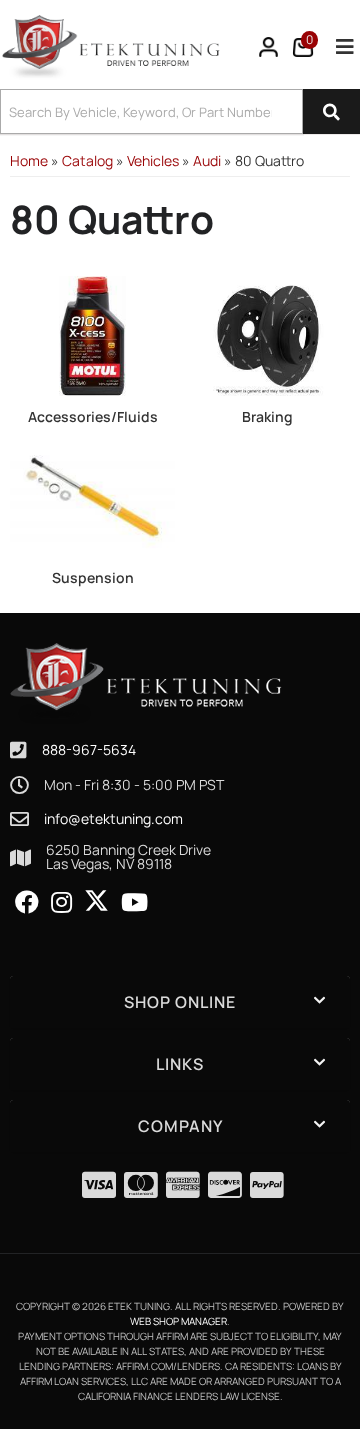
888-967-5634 (89, 749)
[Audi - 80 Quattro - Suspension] (92, 495)
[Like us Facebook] (27, 903)
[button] (180, 111)
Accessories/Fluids (93, 416)
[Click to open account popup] (269, 47)
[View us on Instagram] (61, 903)
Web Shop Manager (178, 1321)
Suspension (93, 577)
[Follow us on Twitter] (96, 901)
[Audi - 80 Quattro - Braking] (267, 334)
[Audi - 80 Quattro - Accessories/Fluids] (92, 334)
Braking (267, 416)
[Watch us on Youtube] (134, 903)
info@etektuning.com (113, 819)
